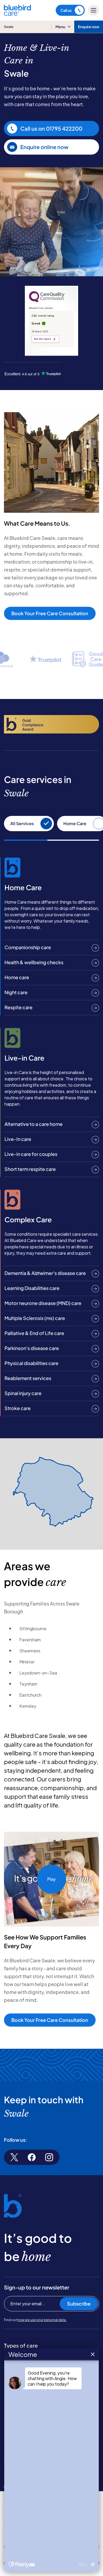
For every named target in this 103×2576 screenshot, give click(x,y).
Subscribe (79, 2304)
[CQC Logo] (47, 301)
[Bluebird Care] (17, 14)
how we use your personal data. (42, 2320)
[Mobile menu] (93, 10)
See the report (43, 339)
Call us (66, 10)
